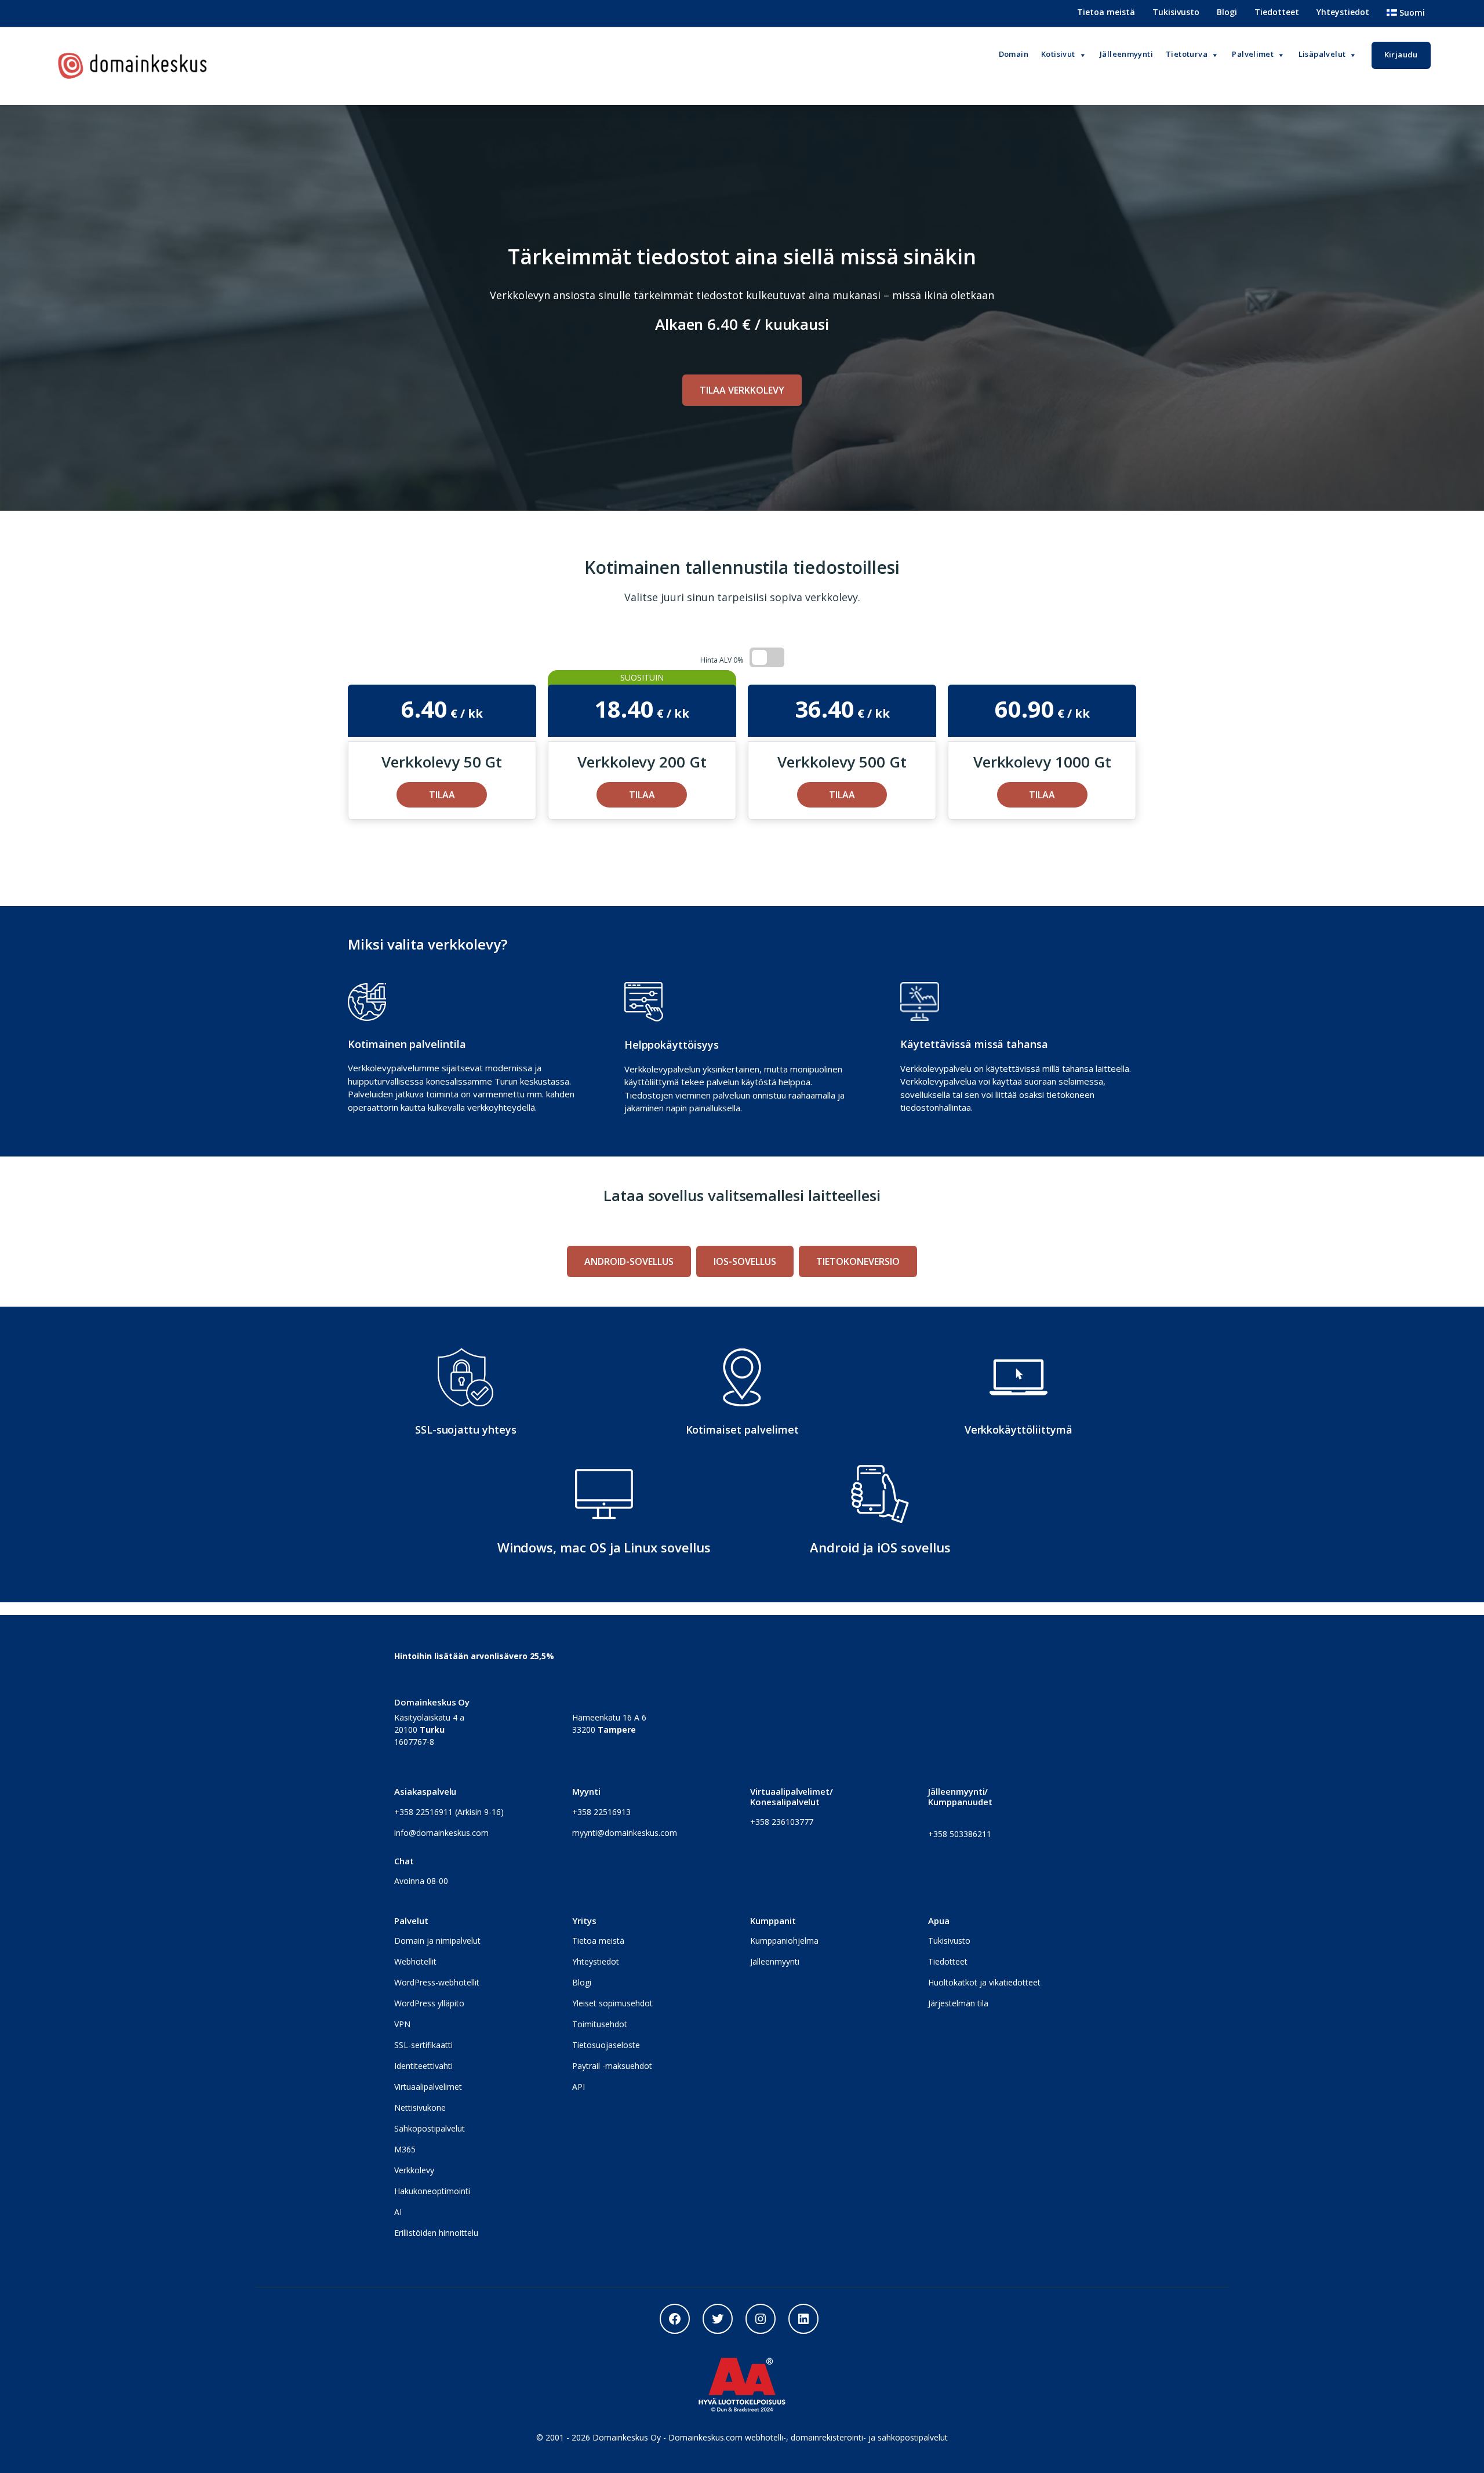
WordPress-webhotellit (437, 1982)
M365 (405, 2149)
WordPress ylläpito (429, 2003)
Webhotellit (415, 1961)
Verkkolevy (414, 2170)
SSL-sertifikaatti (423, 2045)
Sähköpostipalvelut (430, 2128)
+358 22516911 (423, 1812)
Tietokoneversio (858, 1261)
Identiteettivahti (423, 2066)
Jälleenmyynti (775, 1961)
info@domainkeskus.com (441, 1833)
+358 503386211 (960, 1834)
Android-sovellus (629, 1261)
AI (398, 2212)
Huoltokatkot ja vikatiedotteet (984, 1982)
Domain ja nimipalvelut (437, 1941)
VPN (402, 2024)
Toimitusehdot (600, 2024)
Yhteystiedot (1343, 12)
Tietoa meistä (1106, 12)
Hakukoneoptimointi (432, 2191)
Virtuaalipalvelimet (428, 2087)
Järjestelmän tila (958, 2003)
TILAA (442, 795)
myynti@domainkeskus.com (625, 1833)
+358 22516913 (601, 1812)
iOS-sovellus (745, 1261)
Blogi (1227, 12)
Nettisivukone (420, 2107)
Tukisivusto (1176, 12)
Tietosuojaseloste (606, 2045)
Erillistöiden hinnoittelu (436, 2233)
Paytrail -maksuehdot (612, 2066)
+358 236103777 (782, 1822)
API (579, 2087)
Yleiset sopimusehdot (612, 2003)
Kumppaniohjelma (784, 1941)
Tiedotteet (1277, 12)
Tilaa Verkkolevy (742, 390)
